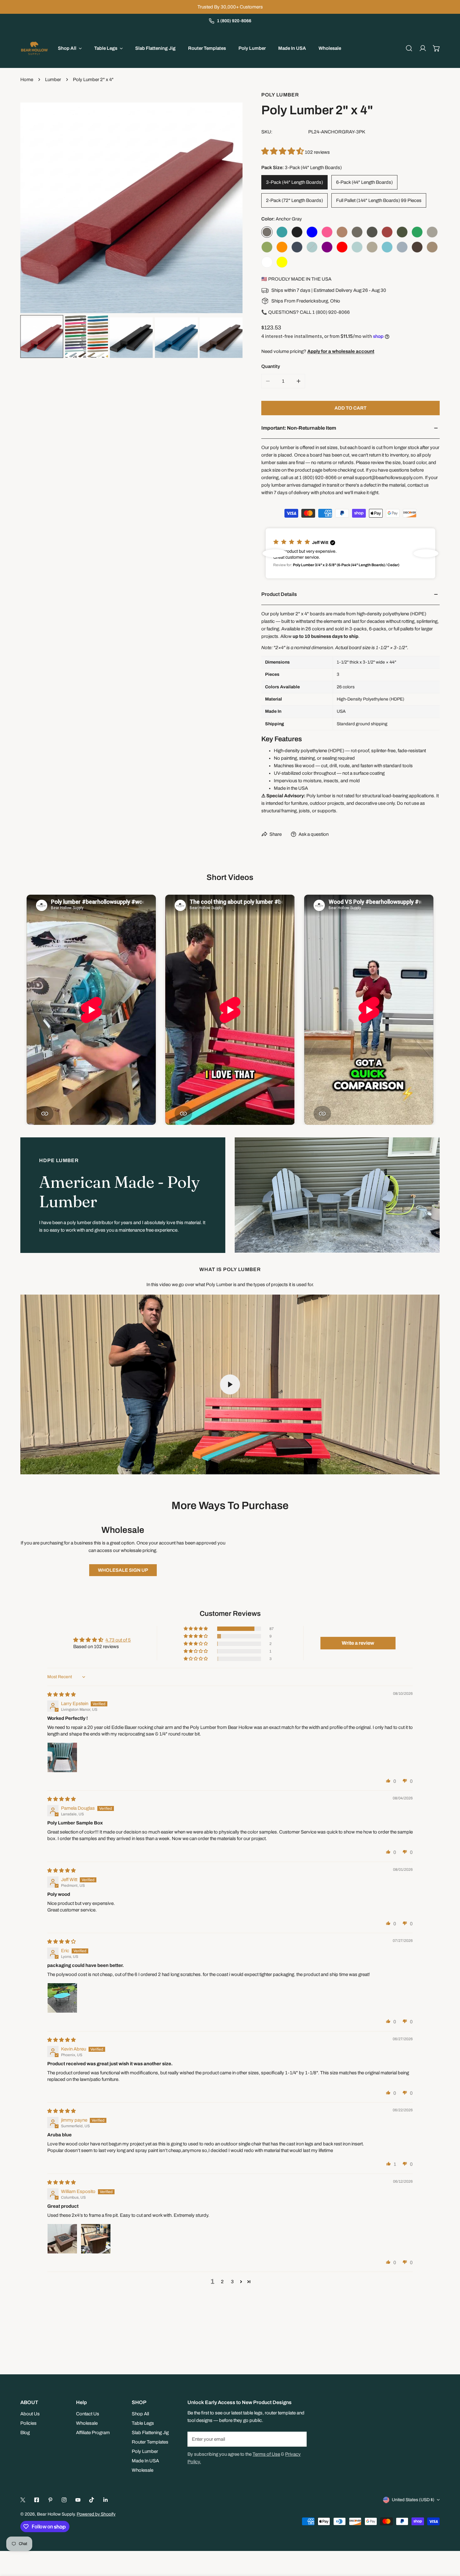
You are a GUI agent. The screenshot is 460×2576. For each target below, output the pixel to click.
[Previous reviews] (275, 553)
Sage (357, 247)
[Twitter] (23, 2500)
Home (27, 80)
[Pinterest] (50, 2500)
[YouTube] (78, 2500)
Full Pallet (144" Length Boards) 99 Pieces (379, 200)
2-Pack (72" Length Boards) (294, 200)
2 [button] (222, 2282)
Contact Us (88, 2414)
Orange (282, 247)
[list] (131, 202)
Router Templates (150, 2442)
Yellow (282, 262)
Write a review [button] (358, 1643)
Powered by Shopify (96, 2514)
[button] (437, 48)
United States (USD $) (413, 2500)
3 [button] (232, 2282)
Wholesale (87, 2423)
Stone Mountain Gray (402, 247)
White (267, 262)
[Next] (228, 203)
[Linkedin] (105, 2500)
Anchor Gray (267, 232)
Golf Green (417, 232)
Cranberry (387, 232)
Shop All (140, 2414)
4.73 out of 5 (118, 1640)
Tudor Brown (417, 247)
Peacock (312, 247)
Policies (28, 2423)
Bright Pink (327, 232)
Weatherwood (432, 247)
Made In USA (145, 2461)
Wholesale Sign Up (123, 1570)
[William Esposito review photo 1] (62, 2239)
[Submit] (299, 2439)
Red (342, 247)
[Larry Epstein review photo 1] (62, 1757)
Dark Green (402, 232)
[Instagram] (64, 2500)
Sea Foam (387, 247)
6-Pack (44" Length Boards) (364, 182)
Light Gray (432, 232)
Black (297, 232)
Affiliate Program (93, 2433)
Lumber (53, 80)
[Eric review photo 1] (62, 1998)
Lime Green (267, 247)
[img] (61, 1694)
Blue (312, 232)
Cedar (342, 232)
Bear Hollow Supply (56, 2514)
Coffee (372, 232)
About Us (30, 2414)
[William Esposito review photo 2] (96, 2239)
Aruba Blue (282, 232)
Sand (372, 247)
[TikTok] (92, 2500)
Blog (25, 2433)
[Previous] (35, 203)
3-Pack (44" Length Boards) (294, 182)
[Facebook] (37, 2500)
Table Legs (143, 2423)
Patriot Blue (297, 247)
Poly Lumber (280, 95)
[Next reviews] (426, 553)
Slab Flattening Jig (150, 2433)
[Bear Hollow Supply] (34, 48)
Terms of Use (266, 2454)
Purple (327, 247)
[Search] (409, 48)
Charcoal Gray (357, 232)
